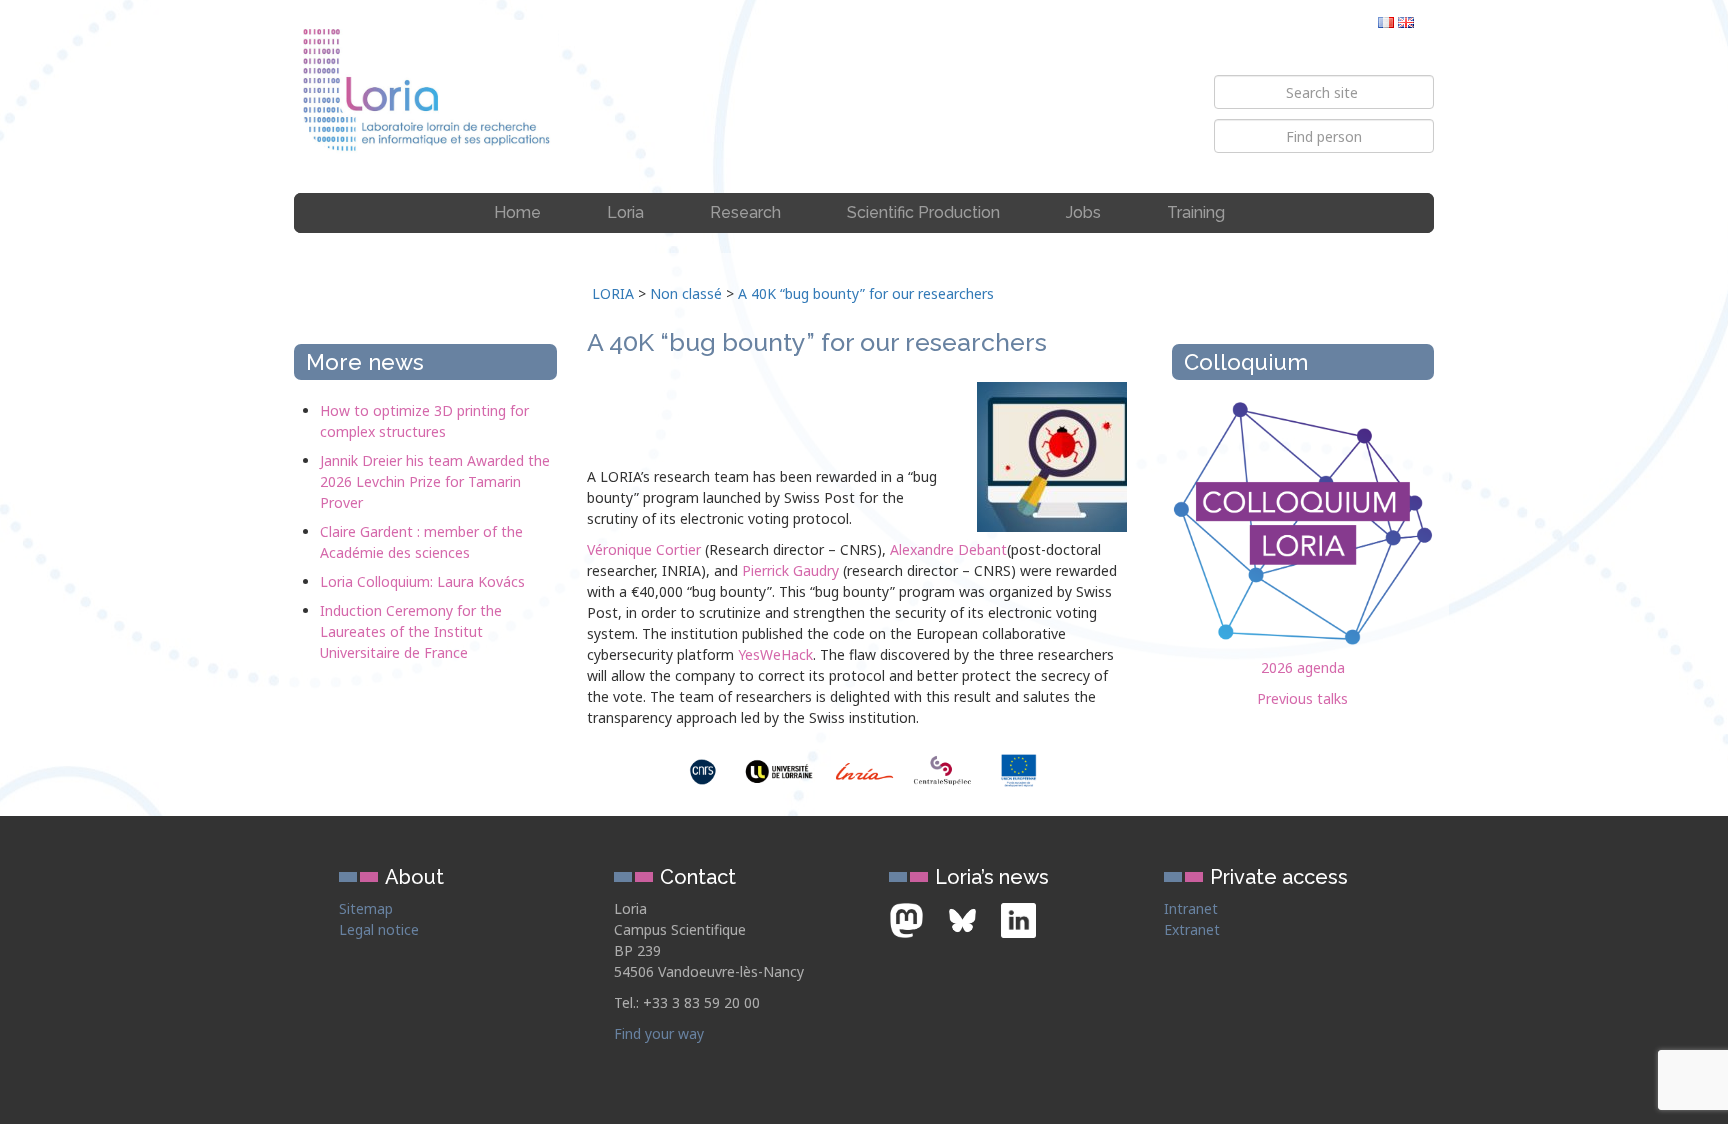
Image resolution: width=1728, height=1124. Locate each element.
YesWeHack (775, 654)
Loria (625, 212)
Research (745, 212)
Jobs (1083, 212)
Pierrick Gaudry (790, 570)
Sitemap (366, 908)
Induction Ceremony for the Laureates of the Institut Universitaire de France (411, 631)
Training (1196, 212)
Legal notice (379, 929)
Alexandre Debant (948, 549)
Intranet (1191, 908)
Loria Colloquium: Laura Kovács (422, 581)
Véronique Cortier (644, 549)
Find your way (659, 1033)
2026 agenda (1303, 667)
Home (517, 212)
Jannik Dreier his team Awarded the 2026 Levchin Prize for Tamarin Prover (435, 481)
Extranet (1192, 929)
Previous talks (1302, 698)
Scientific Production (923, 212)
